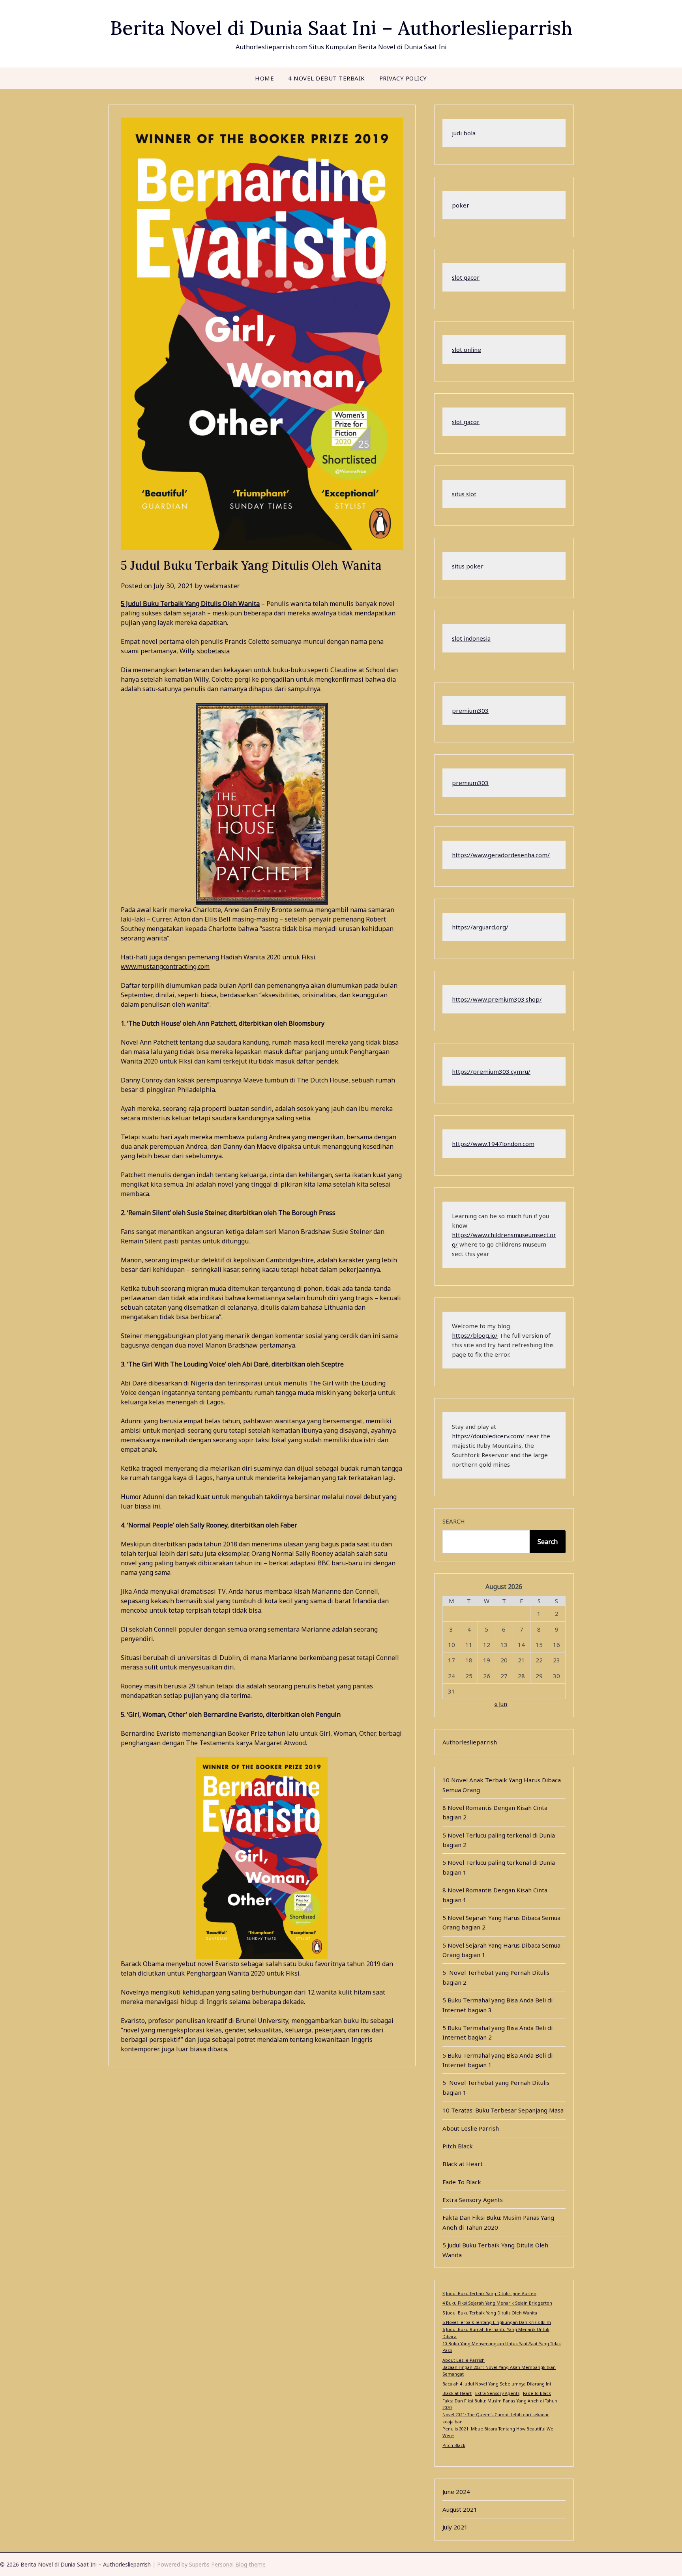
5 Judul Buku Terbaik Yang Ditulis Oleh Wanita (190, 604)
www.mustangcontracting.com (165, 966)
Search (454, 1521)
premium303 (470, 710)
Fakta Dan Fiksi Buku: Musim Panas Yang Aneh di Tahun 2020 (500, 2404)
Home (264, 78)
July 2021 (455, 2527)
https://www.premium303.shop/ (497, 999)
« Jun (501, 1704)
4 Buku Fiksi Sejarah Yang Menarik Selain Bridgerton (497, 2303)
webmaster (222, 586)
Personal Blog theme (238, 2564)
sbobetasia (213, 651)
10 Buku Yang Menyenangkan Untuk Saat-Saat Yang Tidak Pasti (502, 2347)
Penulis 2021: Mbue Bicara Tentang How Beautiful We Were (498, 2432)
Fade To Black (462, 2182)
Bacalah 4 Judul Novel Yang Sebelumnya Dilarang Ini (497, 2384)
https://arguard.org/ (480, 927)
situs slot (464, 494)
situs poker (468, 566)
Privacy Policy (403, 78)
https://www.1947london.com (493, 1144)
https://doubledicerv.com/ (488, 1436)
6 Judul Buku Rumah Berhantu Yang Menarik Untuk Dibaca (496, 2333)
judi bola (464, 133)
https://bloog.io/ (475, 1335)
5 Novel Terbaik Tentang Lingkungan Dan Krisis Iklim (497, 2322)
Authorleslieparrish (470, 1742)
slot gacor (466, 277)
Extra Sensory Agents (473, 2200)
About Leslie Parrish (471, 2128)
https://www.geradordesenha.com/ (501, 855)
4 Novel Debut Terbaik (327, 78)
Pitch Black (458, 2146)
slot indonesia (471, 638)
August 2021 (460, 2509)
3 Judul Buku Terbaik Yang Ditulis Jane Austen (489, 2294)
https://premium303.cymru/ (491, 1071)
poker (461, 205)
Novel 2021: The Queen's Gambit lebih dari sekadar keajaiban (496, 2418)
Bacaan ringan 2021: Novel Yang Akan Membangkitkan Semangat (499, 2371)
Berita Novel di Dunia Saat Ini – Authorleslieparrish (341, 28)
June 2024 (456, 2492)
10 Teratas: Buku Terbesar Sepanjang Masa (503, 2110)
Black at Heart (463, 2164)
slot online (467, 350)
